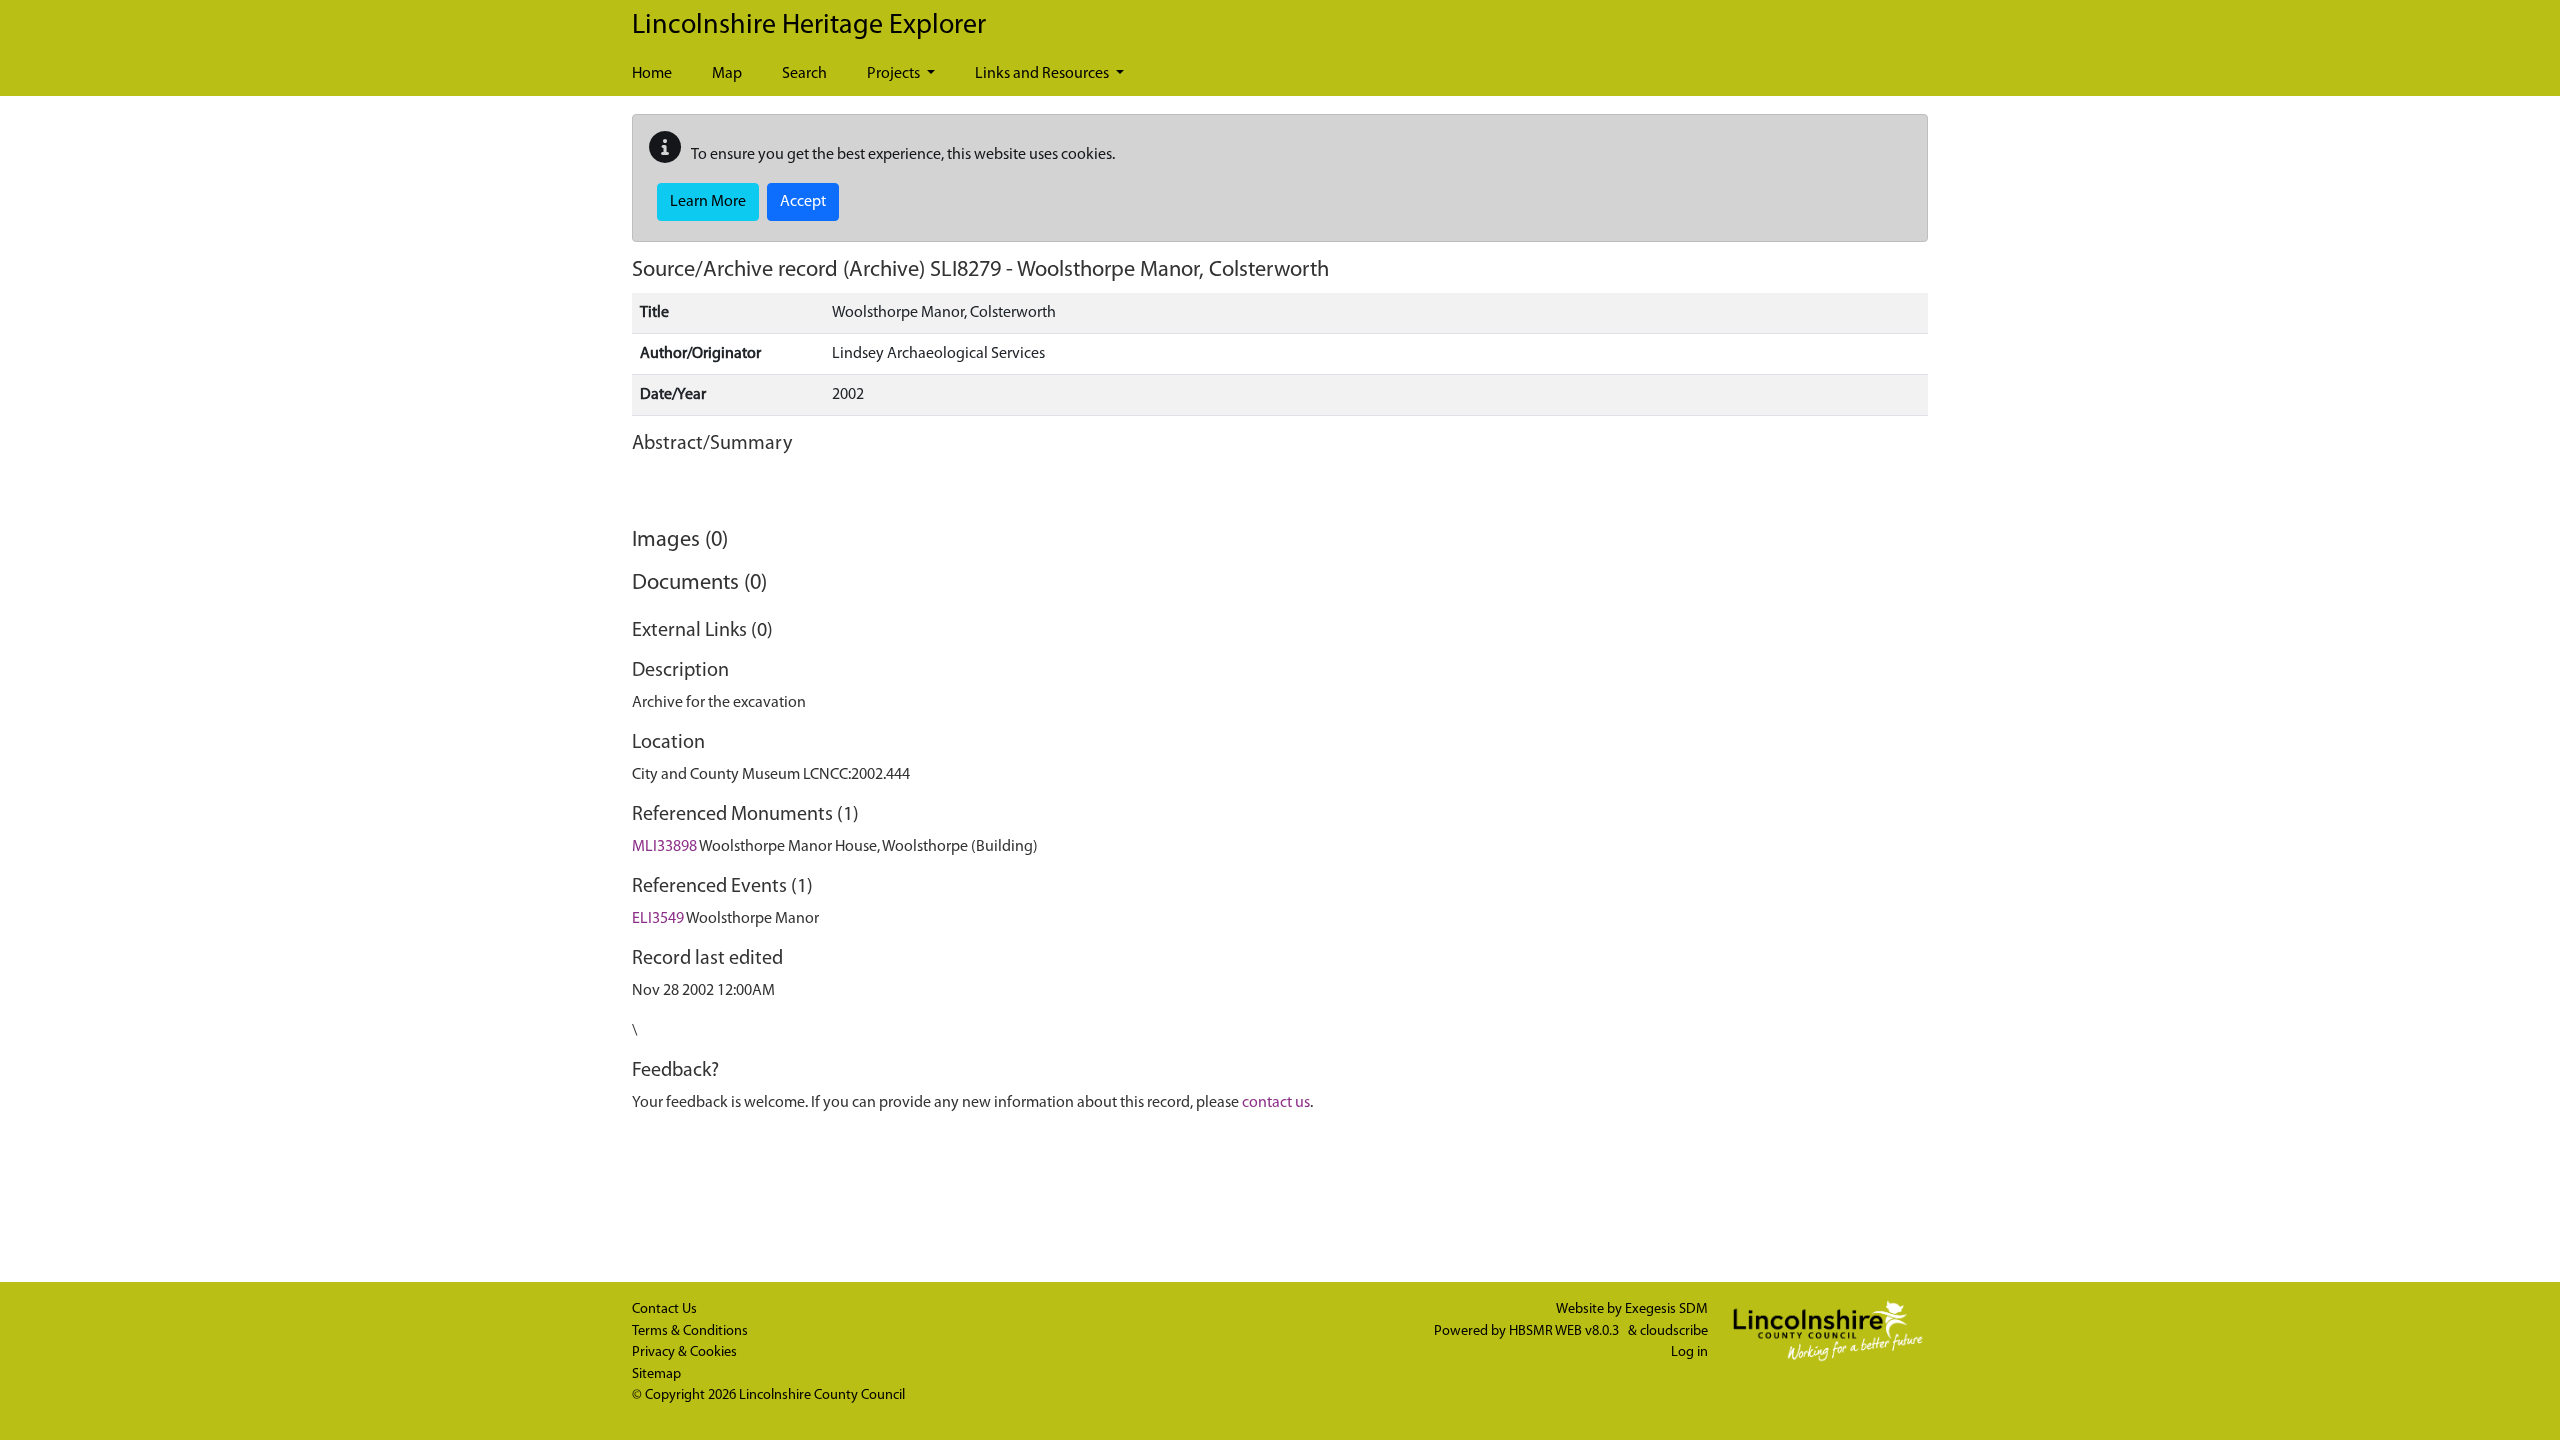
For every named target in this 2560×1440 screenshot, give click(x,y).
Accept (803, 202)
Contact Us (664, 1309)
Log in (1689, 1352)
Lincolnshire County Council (822, 1395)
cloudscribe (1674, 1331)
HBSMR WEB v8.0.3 (1565, 1331)
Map (727, 74)
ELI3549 (658, 919)
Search (804, 74)
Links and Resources (1043, 74)
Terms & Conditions (690, 1331)
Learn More (708, 202)
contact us (1276, 1103)
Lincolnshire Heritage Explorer (809, 26)
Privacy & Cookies (684, 1352)
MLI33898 (664, 847)
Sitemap (656, 1374)
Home (652, 74)
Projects (895, 74)
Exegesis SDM (1666, 1309)
